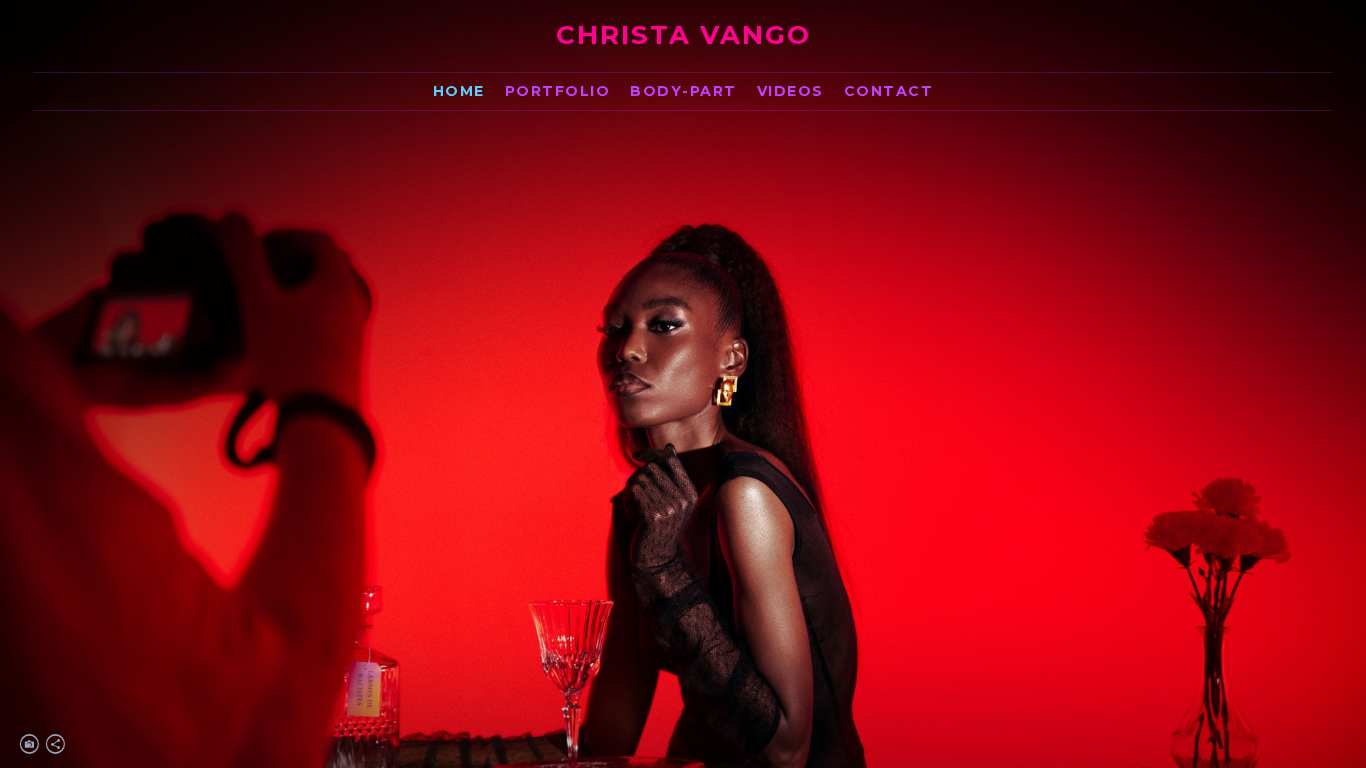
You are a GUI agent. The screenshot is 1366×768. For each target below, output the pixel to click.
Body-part (683, 91)
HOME (459, 91)
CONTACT (889, 91)
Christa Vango (683, 35)
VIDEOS (790, 91)
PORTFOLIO (558, 91)
